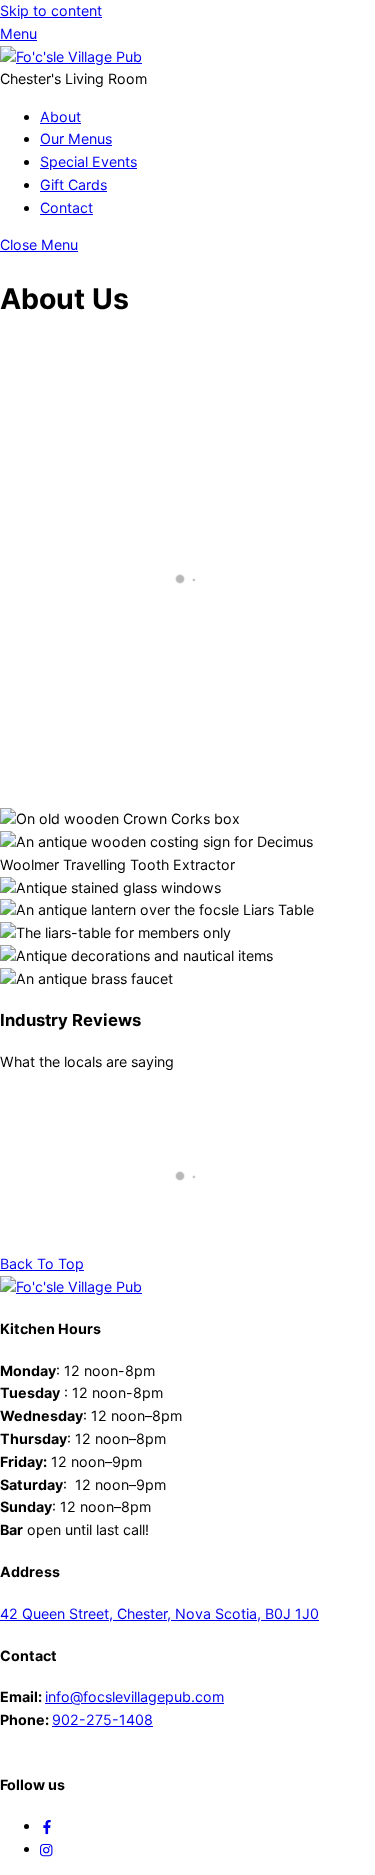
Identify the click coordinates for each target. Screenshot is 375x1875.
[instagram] (47, 1848)
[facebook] (47, 1825)
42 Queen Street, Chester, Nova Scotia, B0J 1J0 (159, 1613)
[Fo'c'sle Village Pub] (71, 56)
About (60, 116)
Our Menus (76, 138)
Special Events (88, 161)
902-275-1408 (102, 1719)
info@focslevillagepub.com (134, 1696)
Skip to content (51, 10)
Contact (66, 207)
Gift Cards (73, 184)
